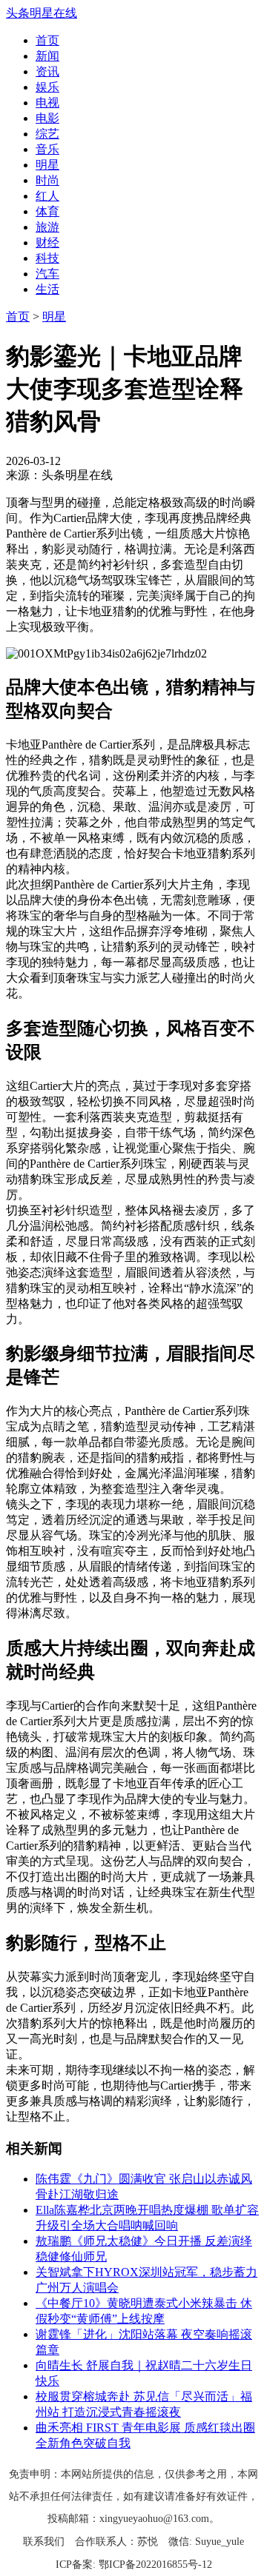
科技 (47, 258)
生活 (47, 289)
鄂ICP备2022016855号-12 (155, 2565)
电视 (47, 103)
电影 (47, 118)
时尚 (47, 180)
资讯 (47, 71)
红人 (47, 196)
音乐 (47, 149)
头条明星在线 (42, 13)
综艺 (47, 134)
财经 (47, 242)
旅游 (47, 227)
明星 (47, 165)
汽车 (47, 274)
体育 (47, 211)
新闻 (47, 56)
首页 (47, 40)
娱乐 (47, 87)
